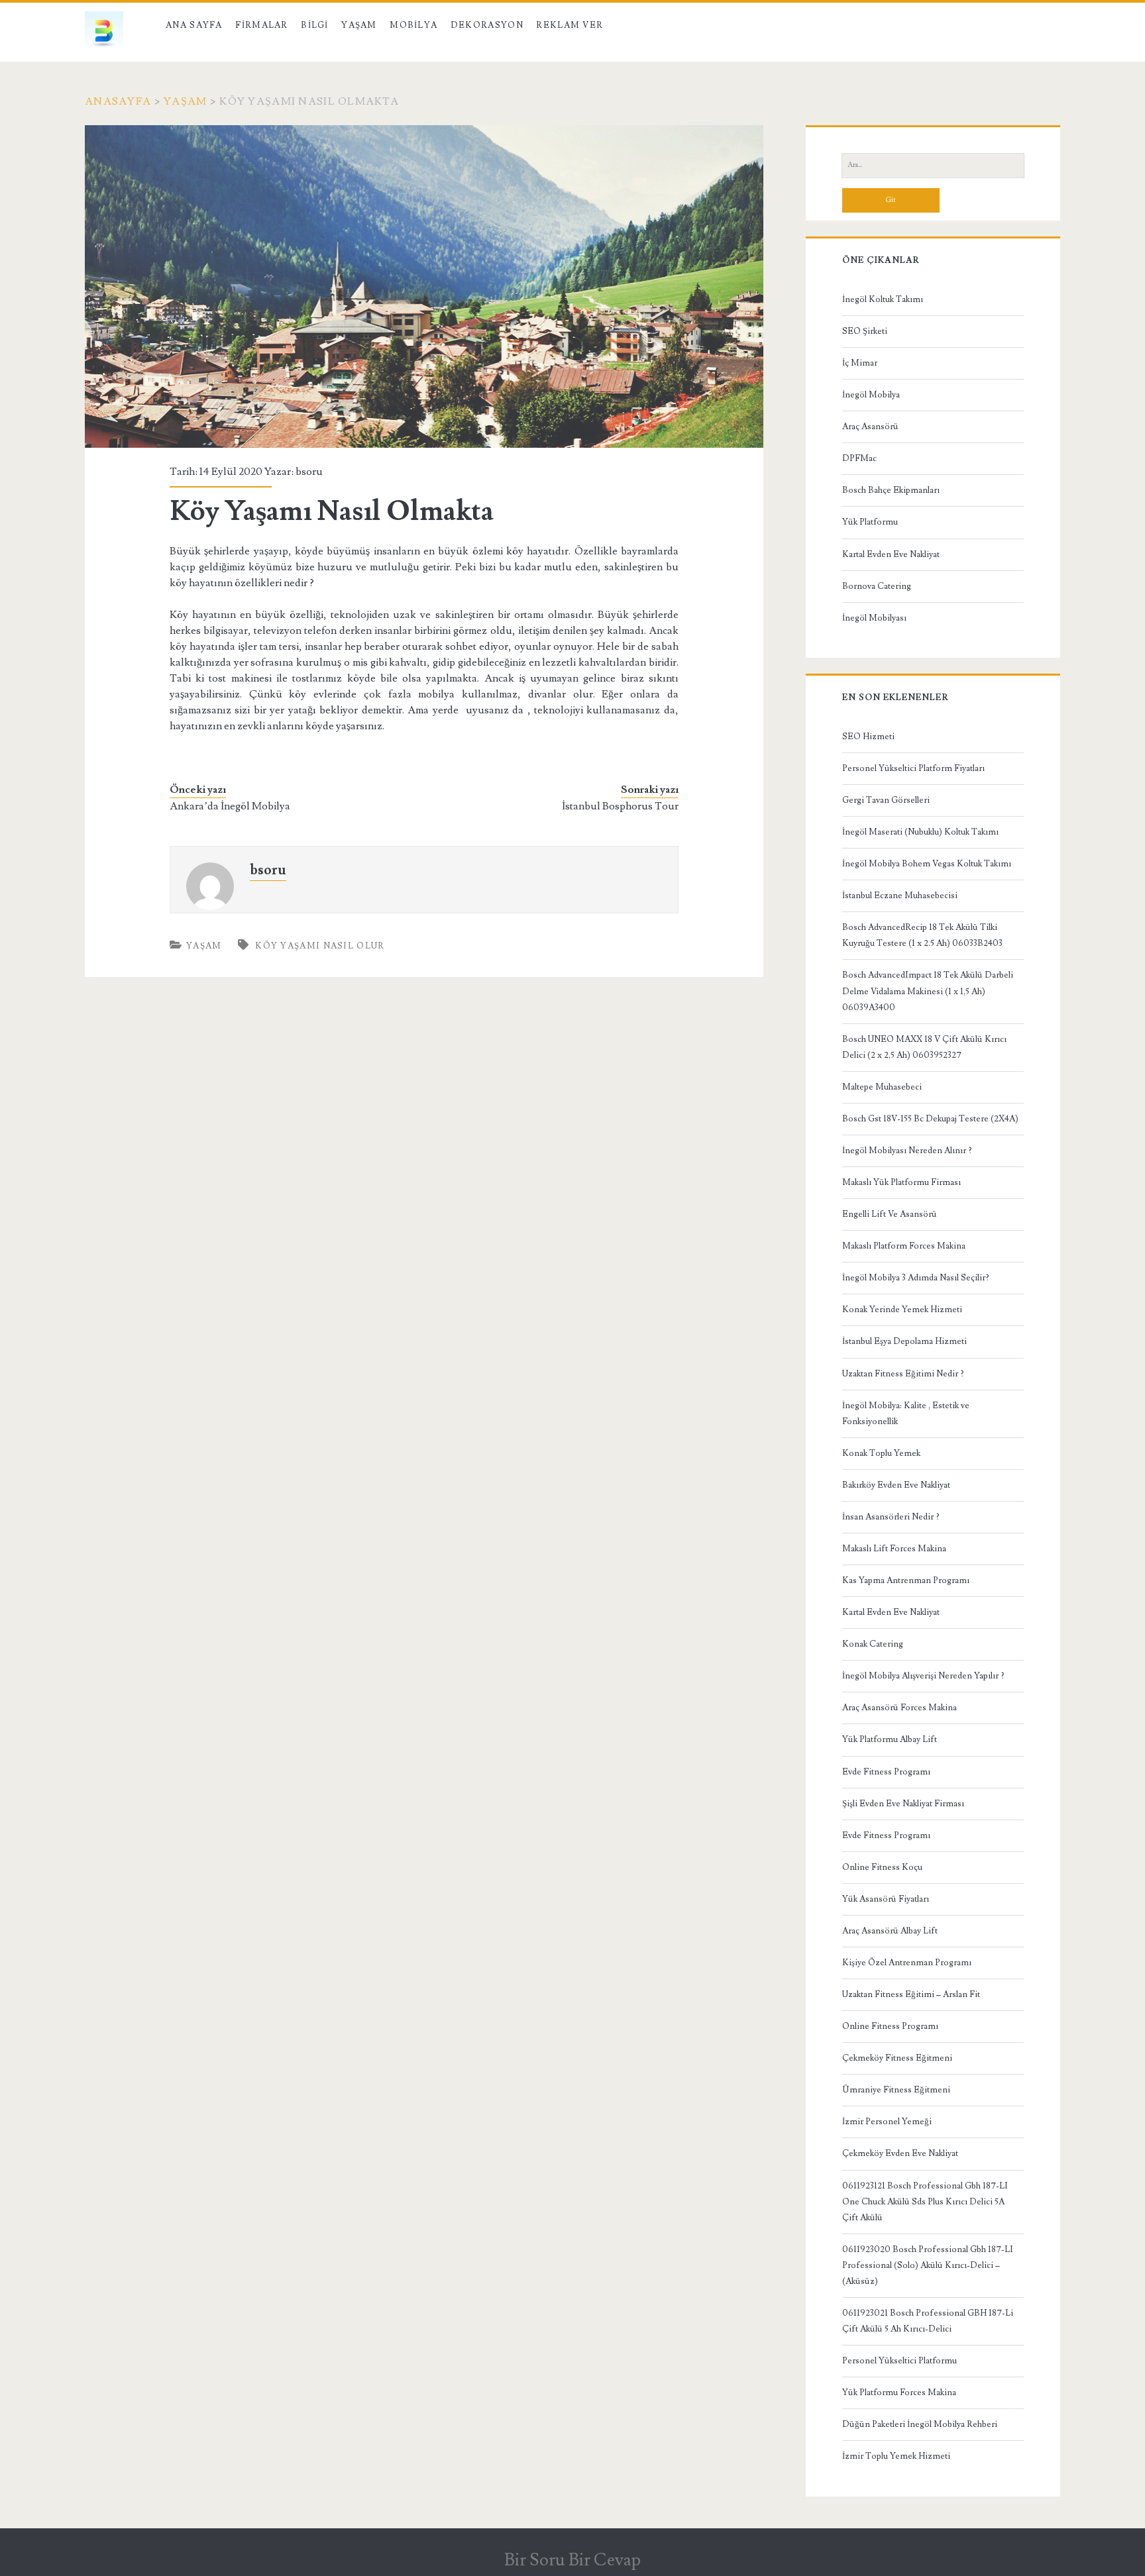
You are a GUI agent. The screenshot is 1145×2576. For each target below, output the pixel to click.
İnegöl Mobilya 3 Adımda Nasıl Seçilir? (916, 1278)
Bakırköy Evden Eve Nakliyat (896, 1485)
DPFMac (859, 458)
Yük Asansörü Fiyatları (886, 1899)
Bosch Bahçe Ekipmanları (891, 490)
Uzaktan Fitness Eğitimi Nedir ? (903, 1374)
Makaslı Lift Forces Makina (894, 1549)
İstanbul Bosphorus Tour (620, 806)
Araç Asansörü (870, 427)
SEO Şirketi (865, 331)
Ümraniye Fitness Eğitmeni (896, 2090)
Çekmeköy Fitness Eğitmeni (897, 2058)
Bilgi (315, 25)
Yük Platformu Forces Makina (899, 2393)
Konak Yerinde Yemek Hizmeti (902, 1310)
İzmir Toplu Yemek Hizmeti (896, 2456)
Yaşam (359, 25)
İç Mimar (860, 363)
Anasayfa (118, 101)
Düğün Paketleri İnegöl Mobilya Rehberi (920, 2424)
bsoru (309, 472)
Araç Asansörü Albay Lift (890, 1931)
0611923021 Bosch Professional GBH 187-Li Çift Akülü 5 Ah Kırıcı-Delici (928, 2321)
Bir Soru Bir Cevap (572, 2560)
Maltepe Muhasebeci (882, 1087)
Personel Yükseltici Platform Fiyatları (913, 768)
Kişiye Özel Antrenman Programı (907, 1963)
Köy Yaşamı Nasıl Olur (320, 946)
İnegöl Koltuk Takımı (883, 299)
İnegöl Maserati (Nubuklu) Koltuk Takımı (920, 832)
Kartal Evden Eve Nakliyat (891, 554)
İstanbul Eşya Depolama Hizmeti (904, 1341)
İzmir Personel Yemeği (887, 2122)
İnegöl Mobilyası (874, 618)
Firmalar (261, 25)
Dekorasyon (487, 25)
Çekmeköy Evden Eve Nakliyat (900, 2153)
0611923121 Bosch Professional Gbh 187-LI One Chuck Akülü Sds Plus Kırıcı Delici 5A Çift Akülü (925, 2202)
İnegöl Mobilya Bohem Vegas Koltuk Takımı (927, 864)
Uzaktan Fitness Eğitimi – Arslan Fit (911, 1994)
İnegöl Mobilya (871, 395)
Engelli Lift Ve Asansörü (890, 1214)
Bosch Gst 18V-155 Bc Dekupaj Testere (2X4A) (930, 1119)
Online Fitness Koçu (882, 1867)
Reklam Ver (570, 25)
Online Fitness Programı (890, 2026)
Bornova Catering (877, 586)
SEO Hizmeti (868, 737)
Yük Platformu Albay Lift (890, 1739)
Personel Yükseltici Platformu (900, 2361)
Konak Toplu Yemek (881, 1453)
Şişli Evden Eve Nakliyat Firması (903, 1804)
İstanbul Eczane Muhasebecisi (900, 896)
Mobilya (413, 25)
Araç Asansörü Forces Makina (900, 1708)
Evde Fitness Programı (886, 1772)
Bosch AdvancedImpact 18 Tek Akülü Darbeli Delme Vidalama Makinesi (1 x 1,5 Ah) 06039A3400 (928, 991)
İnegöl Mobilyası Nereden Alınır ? (907, 1151)
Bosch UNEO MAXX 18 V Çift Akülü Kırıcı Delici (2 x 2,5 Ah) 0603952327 (924, 1047)
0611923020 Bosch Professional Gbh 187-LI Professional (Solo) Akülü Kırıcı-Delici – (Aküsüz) (928, 2265)
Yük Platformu (870, 522)
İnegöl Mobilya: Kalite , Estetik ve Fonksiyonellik (906, 1414)
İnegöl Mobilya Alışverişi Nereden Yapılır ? (923, 1676)
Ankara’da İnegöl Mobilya (230, 806)
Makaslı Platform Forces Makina (904, 1246)
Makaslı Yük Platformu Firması (901, 1182)
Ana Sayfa (194, 25)
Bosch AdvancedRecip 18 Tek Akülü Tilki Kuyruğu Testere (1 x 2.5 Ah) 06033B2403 (922, 935)
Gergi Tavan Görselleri (886, 800)
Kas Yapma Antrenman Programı (906, 1580)
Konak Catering (873, 1644)
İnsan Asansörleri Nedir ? (891, 1517)
